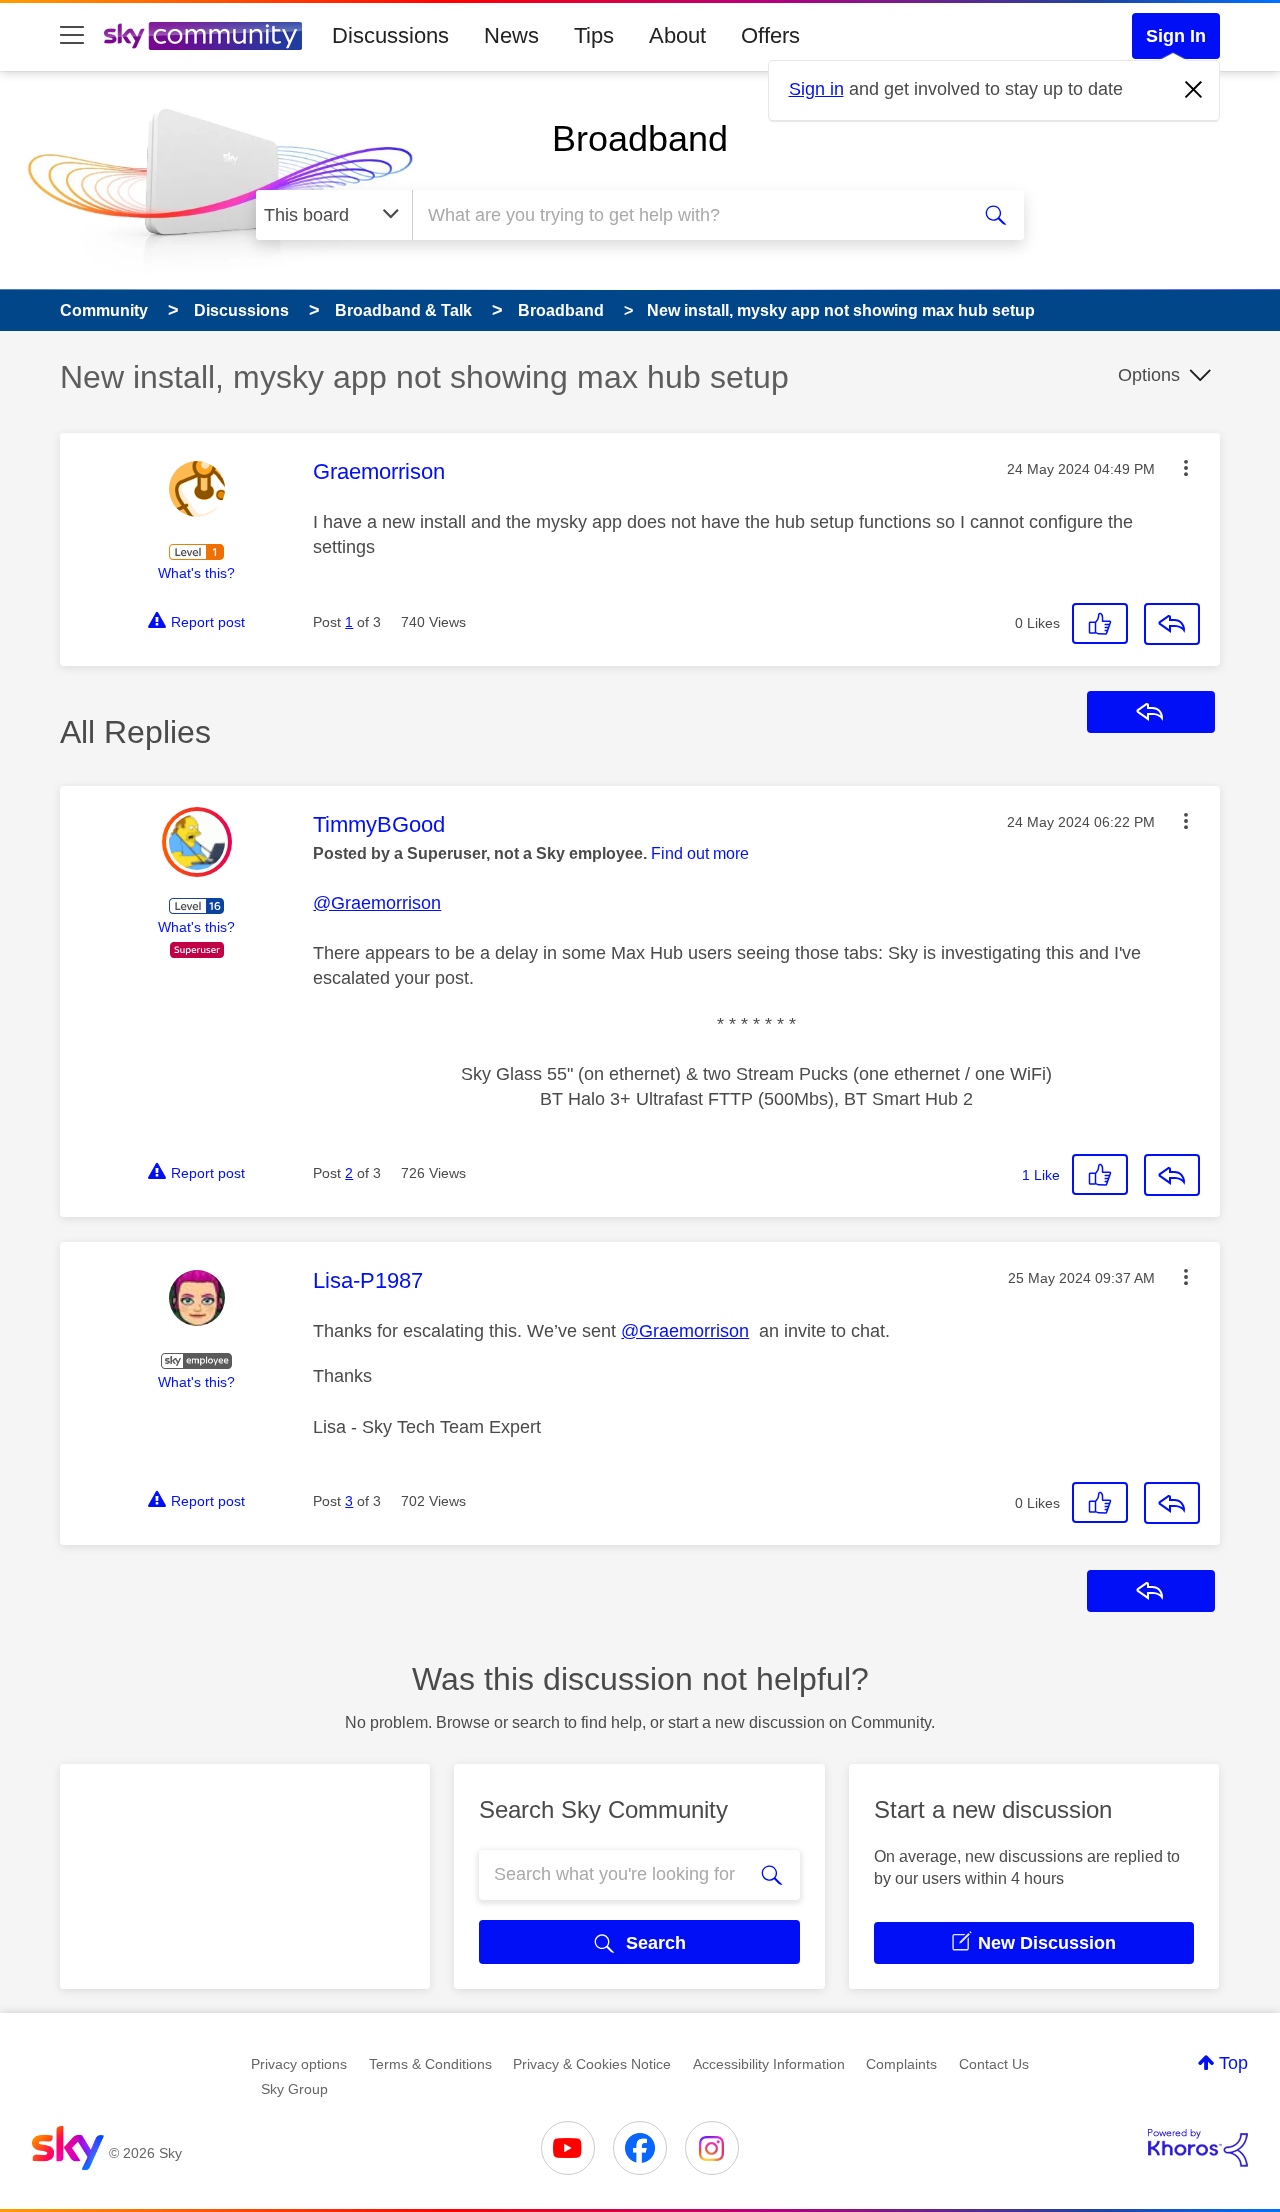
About (677, 35)
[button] (1186, 468)
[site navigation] (72, 36)
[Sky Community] (203, 36)
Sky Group (294, 2089)
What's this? (196, 573)
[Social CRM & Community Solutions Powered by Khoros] (1198, 2148)
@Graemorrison (377, 903)
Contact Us (994, 2064)
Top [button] (1233, 2063)
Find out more (700, 853)
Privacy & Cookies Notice (592, 2064)
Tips (594, 35)
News (511, 35)
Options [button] (1149, 375)
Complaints (901, 2064)
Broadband (640, 138)
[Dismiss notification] (1194, 90)
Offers (770, 35)
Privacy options (299, 2064)
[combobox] (688, 215)
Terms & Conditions (430, 2064)
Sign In (1176, 36)
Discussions (390, 35)
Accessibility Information (769, 2064)
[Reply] (1172, 624)
